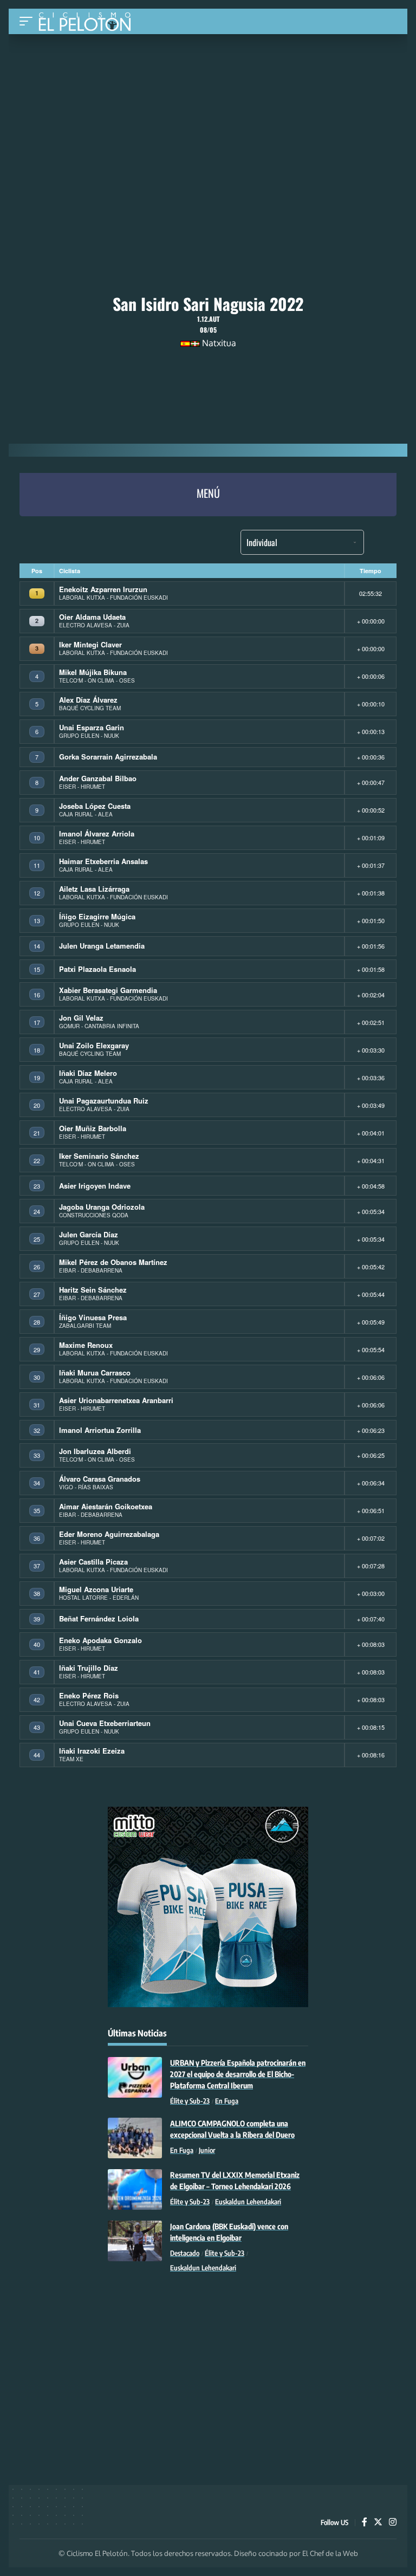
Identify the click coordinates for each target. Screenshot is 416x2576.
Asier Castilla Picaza (93, 1562)
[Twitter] (378, 2523)
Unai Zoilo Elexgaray (94, 1045)
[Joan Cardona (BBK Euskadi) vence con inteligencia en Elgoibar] (135, 2241)
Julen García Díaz (89, 1234)
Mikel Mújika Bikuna (93, 672)
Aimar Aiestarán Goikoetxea (106, 1506)
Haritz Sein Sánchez (93, 1290)
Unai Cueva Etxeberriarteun (105, 1723)
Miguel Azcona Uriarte (96, 1589)
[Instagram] (393, 2523)
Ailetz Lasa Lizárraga (94, 889)
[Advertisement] (208, 115)
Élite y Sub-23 (190, 2101)
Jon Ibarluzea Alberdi (95, 1451)
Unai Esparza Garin (92, 727)
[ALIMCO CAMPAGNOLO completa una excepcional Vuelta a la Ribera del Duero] (135, 2138)
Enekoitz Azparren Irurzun (103, 589)
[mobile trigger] (29, 21)
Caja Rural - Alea (86, 814)
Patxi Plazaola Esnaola (97, 969)
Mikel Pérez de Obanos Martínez (113, 1262)
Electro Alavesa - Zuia (94, 625)
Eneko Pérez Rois (89, 1695)
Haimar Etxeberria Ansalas (103, 861)
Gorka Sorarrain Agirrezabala (108, 757)
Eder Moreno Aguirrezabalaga (109, 1534)
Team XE (71, 1759)
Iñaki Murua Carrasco (95, 1373)
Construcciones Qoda (94, 1215)
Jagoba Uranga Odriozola (102, 1207)
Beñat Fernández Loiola (99, 1618)
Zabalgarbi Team (85, 1326)
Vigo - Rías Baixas (86, 1487)
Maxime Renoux (86, 1345)
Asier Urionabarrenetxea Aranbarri (116, 1400)
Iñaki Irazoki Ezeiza (92, 1751)
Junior (207, 2150)
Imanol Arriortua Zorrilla (100, 1430)
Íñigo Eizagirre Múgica (97, 916)
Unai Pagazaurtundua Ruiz (104, 1101)
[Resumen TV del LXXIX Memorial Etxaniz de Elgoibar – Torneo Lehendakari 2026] (135, 2189)
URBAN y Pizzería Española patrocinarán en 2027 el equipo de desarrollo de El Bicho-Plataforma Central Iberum (238, 2074)
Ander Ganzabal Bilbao (98, 778)
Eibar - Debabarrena (91, 1270)
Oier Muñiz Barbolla (93, 1128)
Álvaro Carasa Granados (100, 1479)
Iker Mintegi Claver (90, 644)
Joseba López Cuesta (95, 806)
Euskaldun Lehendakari (248, 2202)
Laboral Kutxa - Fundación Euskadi (113, 598)
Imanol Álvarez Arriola (97, 833)
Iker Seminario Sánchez (99, 1156)
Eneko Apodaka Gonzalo (100, 1640)
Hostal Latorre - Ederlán (99, 1598)
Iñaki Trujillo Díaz (89, 1668)
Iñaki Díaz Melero (88, 1073)
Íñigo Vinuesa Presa (93, 1317)
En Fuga (227, 2101)
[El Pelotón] (89, 23)
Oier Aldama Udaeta (92, 617)
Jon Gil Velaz (81, 1018)
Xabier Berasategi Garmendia (108, 990)
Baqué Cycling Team (90, 708)
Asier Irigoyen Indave (95, 1186)
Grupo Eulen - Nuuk (89, 736)
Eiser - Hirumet (82, 787)
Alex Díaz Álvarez (88, 700)
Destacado (185, 2253)
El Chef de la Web (330, 2553)
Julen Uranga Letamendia (102, 946)
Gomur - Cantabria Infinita (99, 1026)
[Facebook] (365, 2523)
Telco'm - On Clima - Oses (97, 680)
